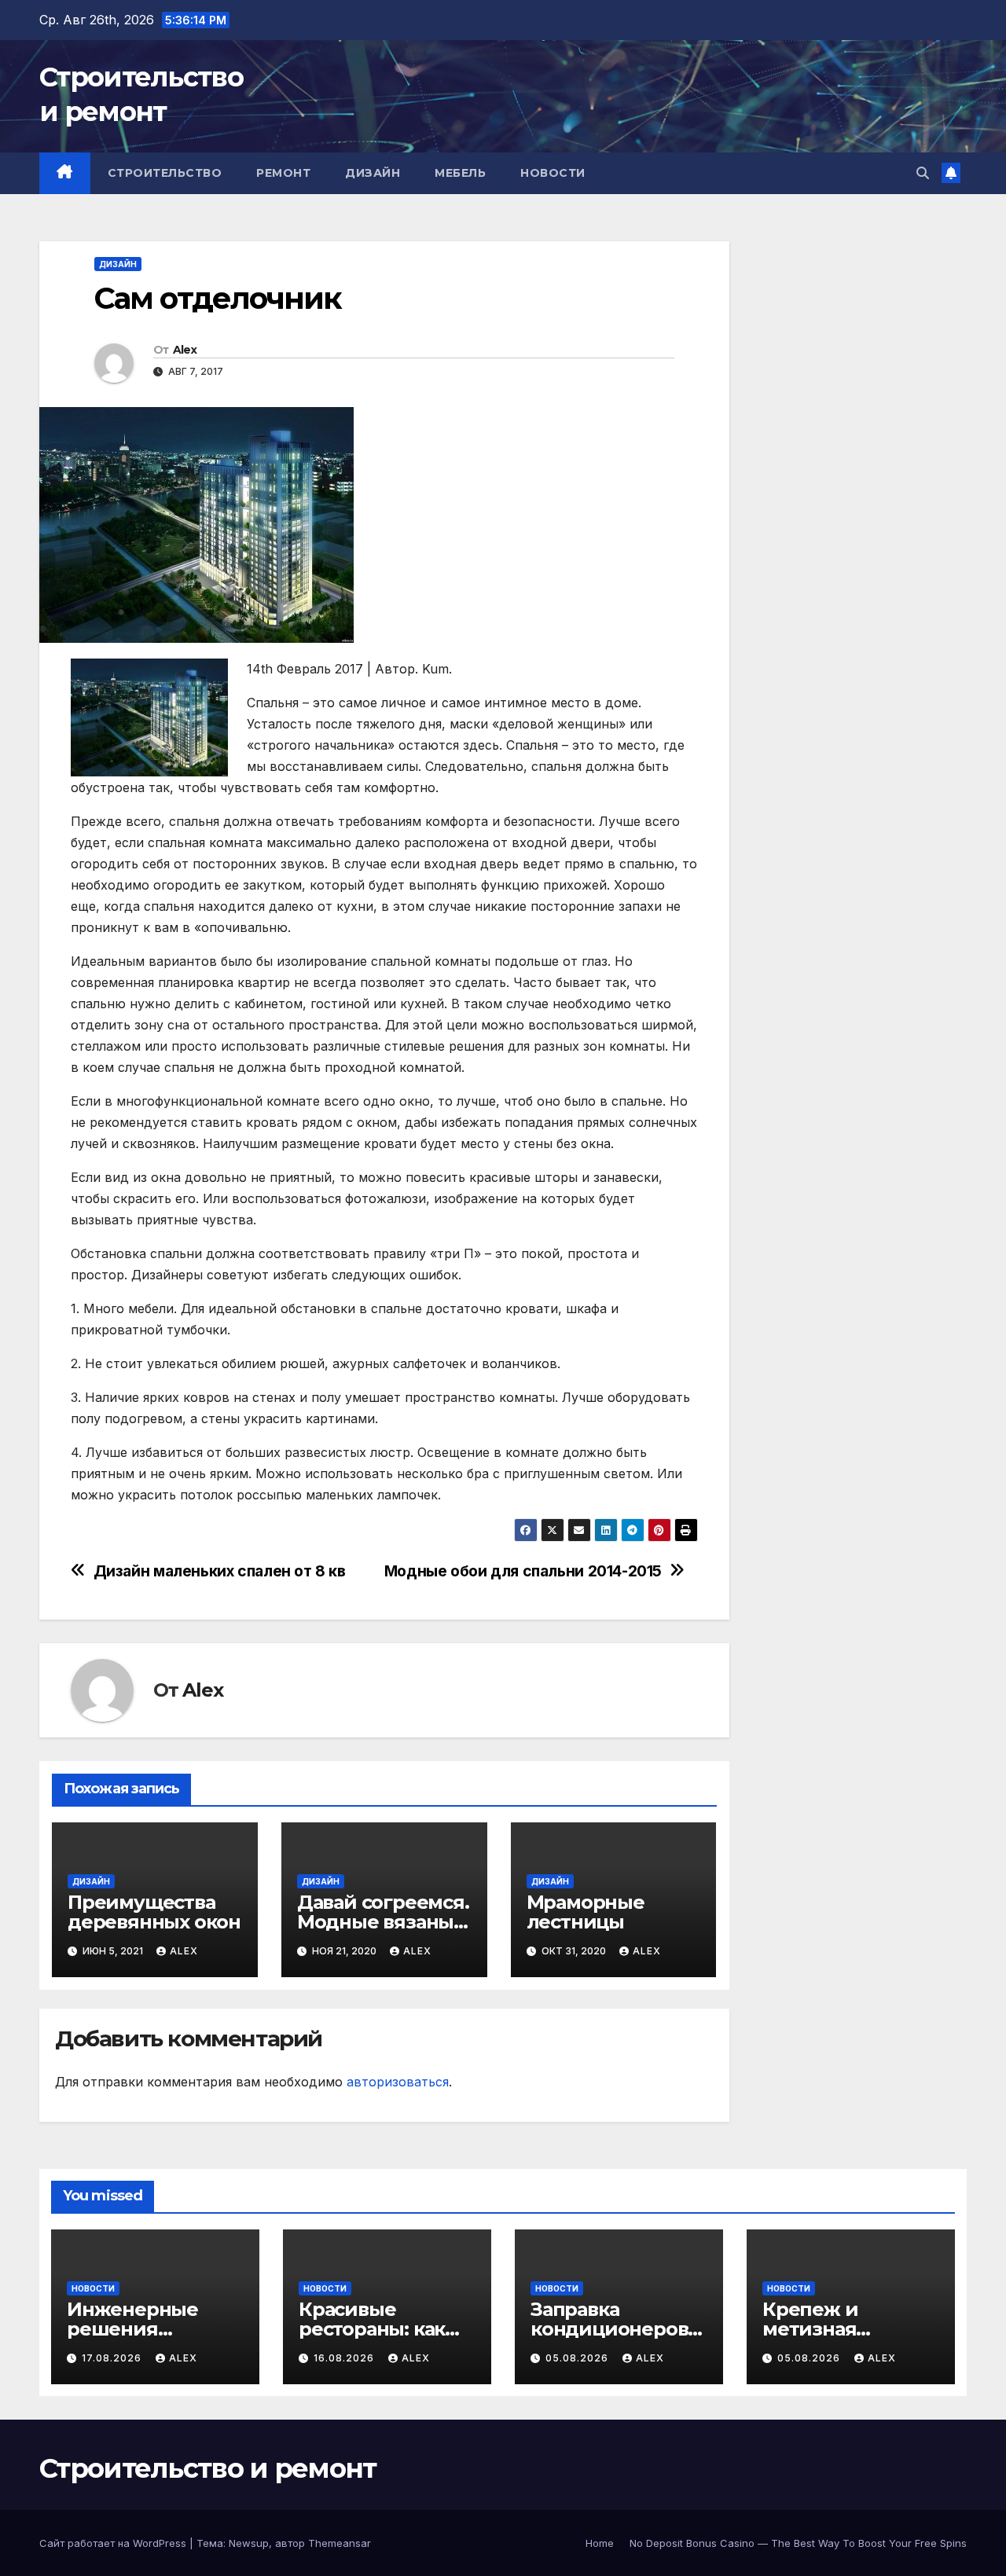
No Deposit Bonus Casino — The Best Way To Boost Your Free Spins (798, 2543)
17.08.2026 (113, 2358)
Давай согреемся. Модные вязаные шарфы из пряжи (383, 1922)
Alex (185, 350)
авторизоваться (398, 2082)
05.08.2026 (578, 2358)
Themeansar (340, 2543)
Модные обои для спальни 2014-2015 (523, 1571)
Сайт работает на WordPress (114, 2543)
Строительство (165, 173)
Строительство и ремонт (208, 2468)
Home (600, 2543)
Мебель (460, 173)
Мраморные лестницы (586, 1912)
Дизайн (373, 173)
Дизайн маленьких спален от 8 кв (220, 1571)
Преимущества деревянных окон (154, 1912)
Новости (553, 173)
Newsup (249, 2543)
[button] (923, 173)
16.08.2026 (345, 2358)
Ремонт (283, 173)
